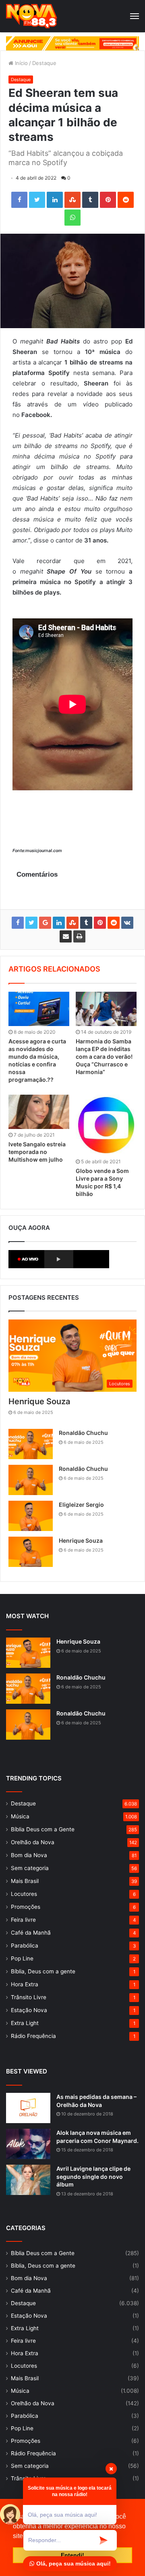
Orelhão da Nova (33, 1842)
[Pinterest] (108, 200)
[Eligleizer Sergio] (31, 1516)
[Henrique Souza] (31, 1552)
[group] (72, 43)
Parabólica (25, 1946)
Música (20, 1816)
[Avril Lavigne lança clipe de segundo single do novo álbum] (28, 2180)
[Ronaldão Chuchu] (31, 1444)
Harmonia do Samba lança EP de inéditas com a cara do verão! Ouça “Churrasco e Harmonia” (104, 1057)
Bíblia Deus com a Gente (43, 1829)
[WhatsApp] (72, 218)
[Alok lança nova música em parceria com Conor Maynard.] (28, 2144)
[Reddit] (126, 200)
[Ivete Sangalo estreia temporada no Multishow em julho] (39, 1112)
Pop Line (22, 1958)
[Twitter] (37, 200)
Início (21, 63)
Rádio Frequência (33, 2036)
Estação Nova (29, 2010)
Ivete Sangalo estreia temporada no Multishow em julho (37, 1152)
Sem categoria (30, 1868)
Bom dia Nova (29, 1855)
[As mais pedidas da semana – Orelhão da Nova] (28, 2108)
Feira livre (23, 1920)
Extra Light (25, 2023)
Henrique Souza (39, 1401)
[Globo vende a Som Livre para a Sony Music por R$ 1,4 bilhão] (106, 1125)
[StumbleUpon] (72, 200)
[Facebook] (19, 200)
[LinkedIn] (55, 200)
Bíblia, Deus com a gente (43, 1971)
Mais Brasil (25, 1881)
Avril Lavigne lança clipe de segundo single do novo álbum (93, 2176)
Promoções (26, 1907)
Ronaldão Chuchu (83, 1433)
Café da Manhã (31, 1933)
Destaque (44, 63)
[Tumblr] (90, 200)
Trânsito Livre (29, 1997)
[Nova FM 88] (32, 16)
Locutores (24, 1894)
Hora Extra (25, 1984)
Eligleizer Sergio (81, 1505)
